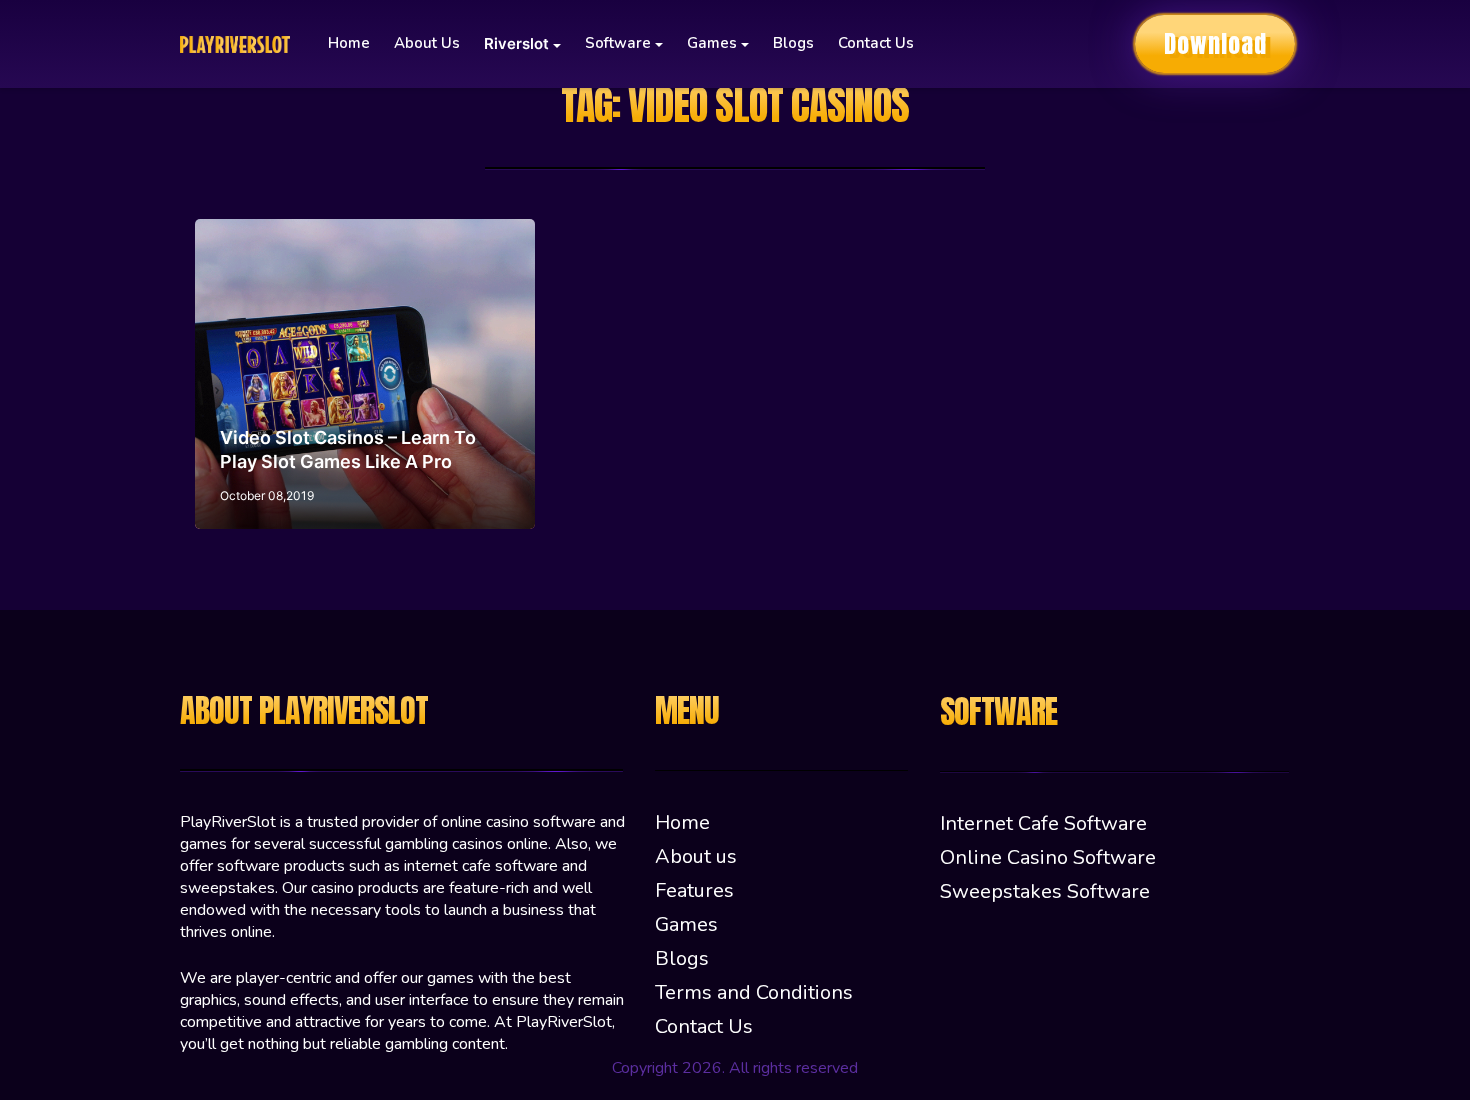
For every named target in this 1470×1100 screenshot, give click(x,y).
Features (694, 890)
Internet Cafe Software (1043, 823)
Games (686, 924)
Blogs (793, 43)
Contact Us (876, 43)
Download (1215, 44)
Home (349, 43)
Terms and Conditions (754, 992)
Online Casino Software (1048, 857)
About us (427, 43)
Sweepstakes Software (1045, 891)
